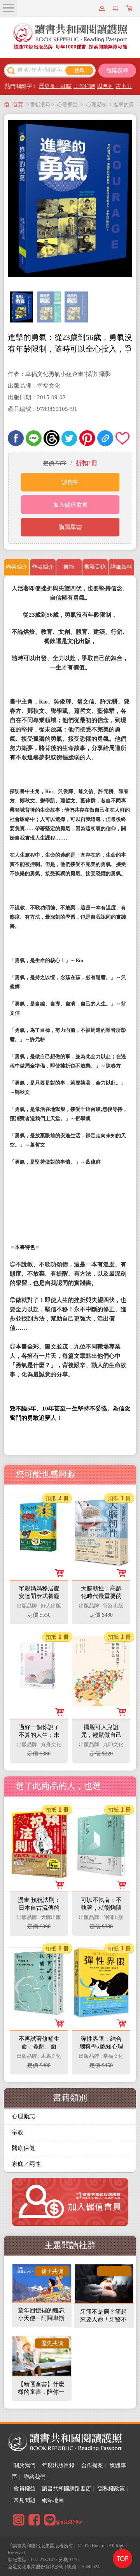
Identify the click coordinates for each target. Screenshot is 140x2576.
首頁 (18, 104)
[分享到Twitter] (69, 438)
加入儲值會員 (70, 505)
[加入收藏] (123, 438)
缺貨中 (70, 482)
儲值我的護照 (117, 8)
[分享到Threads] (52, 438)
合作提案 (92, 2465)
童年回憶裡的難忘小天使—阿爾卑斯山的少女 (41, 2318)
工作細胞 (84, 86)
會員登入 (103, 8)
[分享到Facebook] (16, 438)
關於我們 (24, 2465)
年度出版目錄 (58, 2465)
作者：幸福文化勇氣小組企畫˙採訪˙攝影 (59, 374)
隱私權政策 (111, 2489)
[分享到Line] (34, 438)
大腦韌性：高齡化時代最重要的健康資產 (101, 1596)
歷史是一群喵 (55, 86)
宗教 (17, 2132)
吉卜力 (124, 86)
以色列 (105, 86)
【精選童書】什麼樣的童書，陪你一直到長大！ (41, 2392)
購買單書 (70, 527)
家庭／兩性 (26, 2164)
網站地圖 (53, 2500)
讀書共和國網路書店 (66, 2489)
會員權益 (24, 2489)
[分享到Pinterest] (87, 438)
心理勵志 (96, 104)
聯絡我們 (35, 2477)
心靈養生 (67, 104)
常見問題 (24, 2500)
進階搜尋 (117, 70)
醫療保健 (23, 2148)
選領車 (130, 8)
